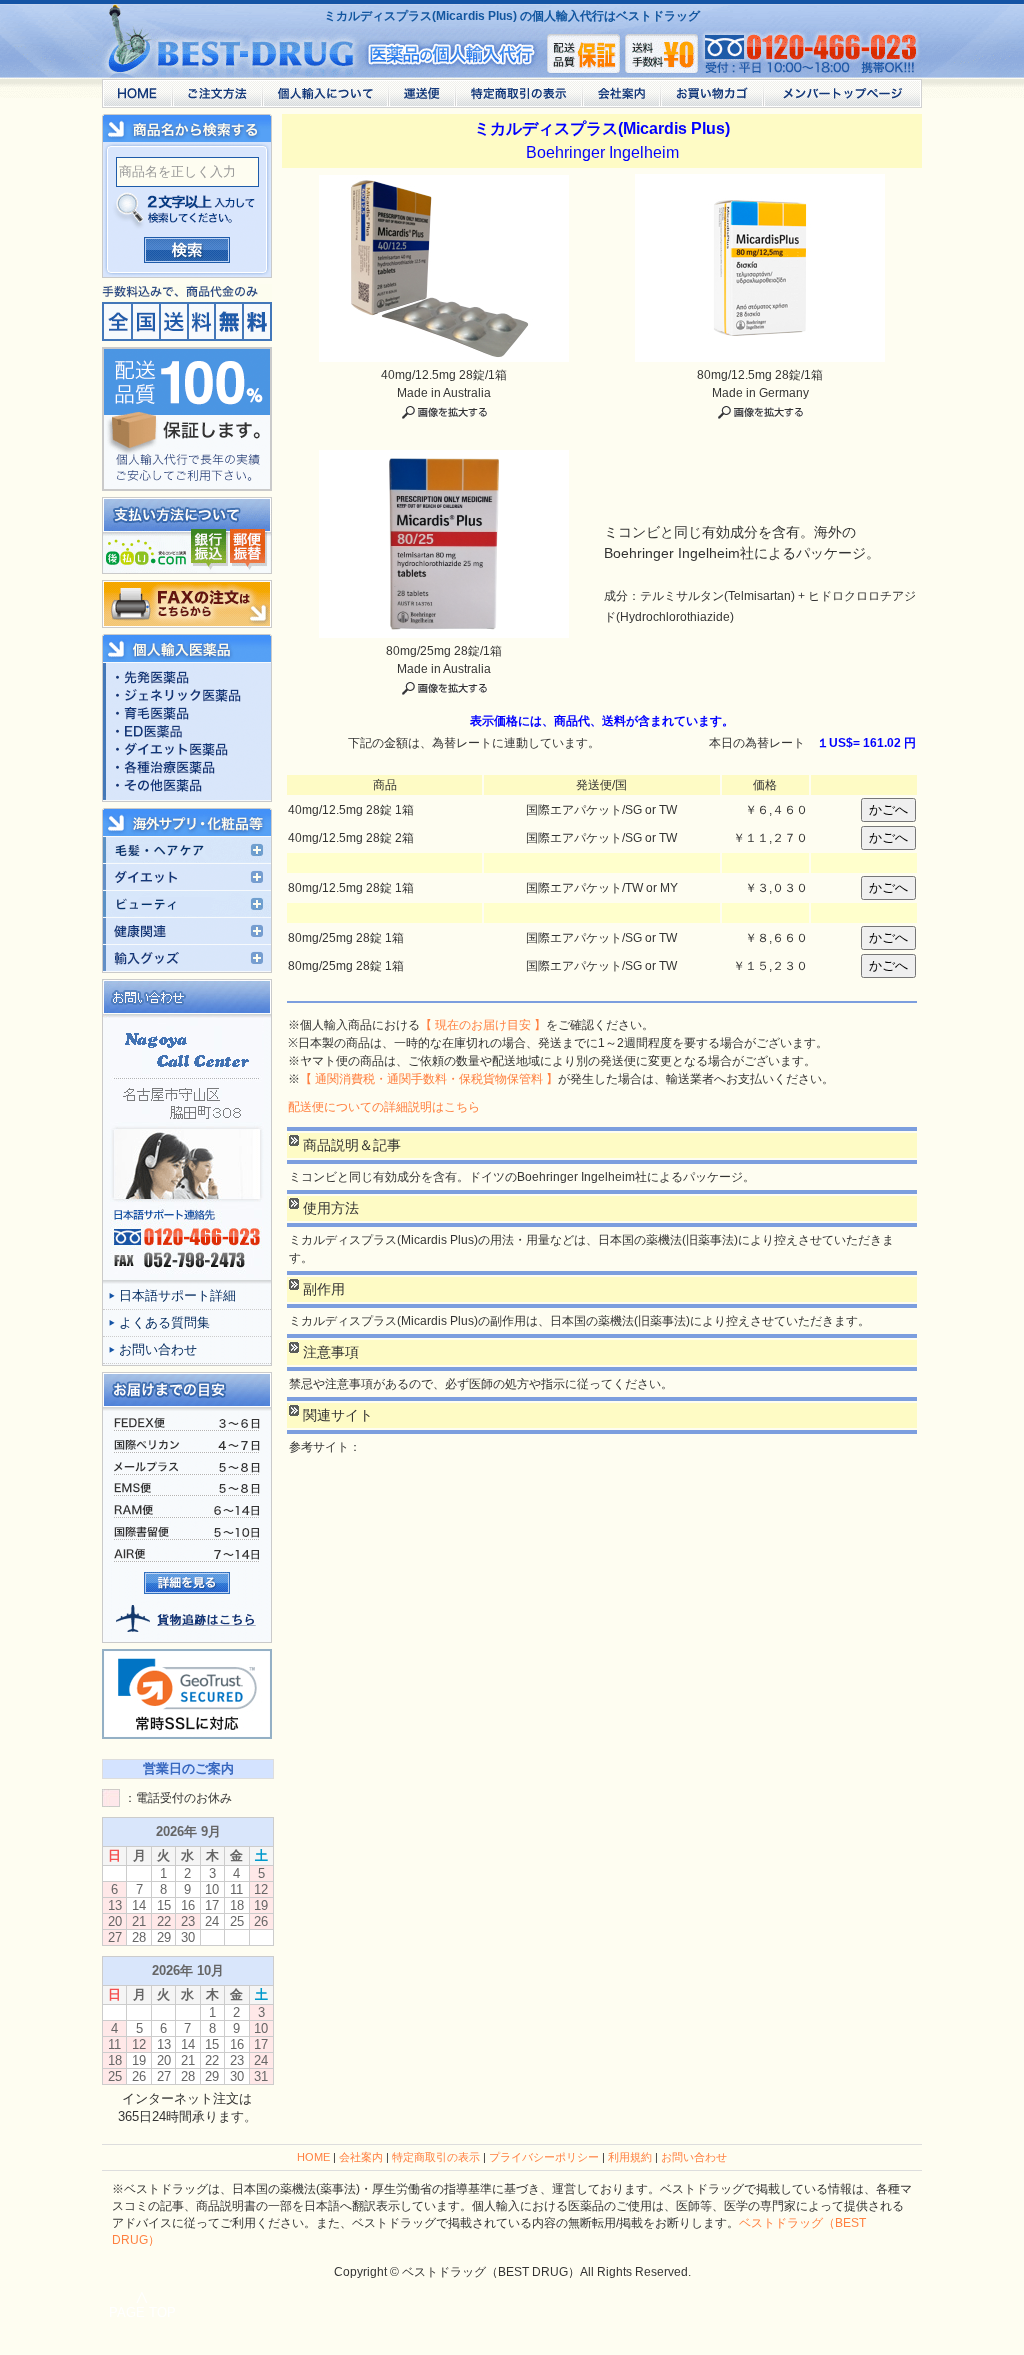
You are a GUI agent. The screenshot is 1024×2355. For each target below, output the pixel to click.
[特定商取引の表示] (518, 98)
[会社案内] (621, 98)
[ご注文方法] (217, 98)
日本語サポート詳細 (177, 1295)
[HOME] (137, 98)
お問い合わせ (158, 1349)
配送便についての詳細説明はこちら (384, 1107)
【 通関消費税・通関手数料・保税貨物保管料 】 (429, 1079)
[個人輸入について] (325, 98)
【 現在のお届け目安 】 (483, 1025)
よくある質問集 (164, 1322)
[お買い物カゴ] (711, 98)
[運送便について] (421, 98)
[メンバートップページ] (842, 98)
